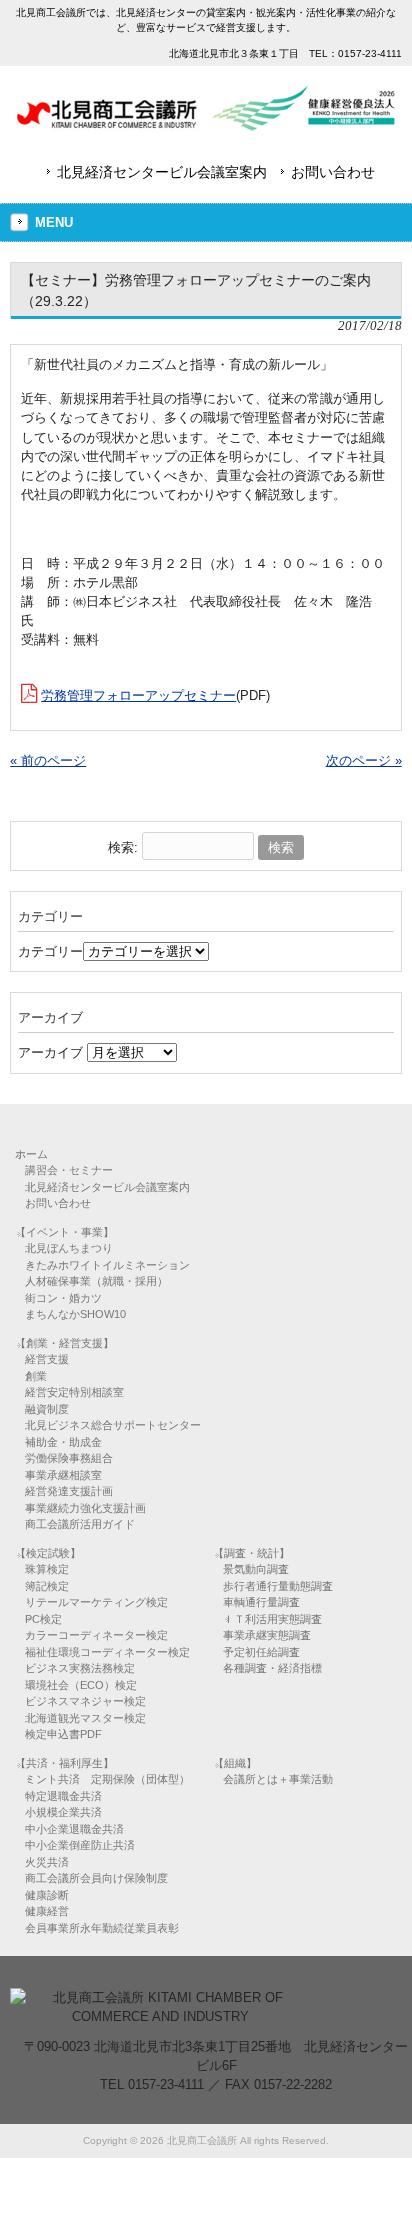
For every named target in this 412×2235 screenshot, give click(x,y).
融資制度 (47, 1409)
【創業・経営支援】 (64, 1343)
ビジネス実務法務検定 (80, 1668)
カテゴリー (50, 951)
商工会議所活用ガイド (80, 1524)
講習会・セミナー (69, 1170)
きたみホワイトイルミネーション (107, 1265)
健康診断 (47, 1895)
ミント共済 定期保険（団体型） (107, 1779)
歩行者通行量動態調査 (278, 1586)
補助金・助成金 (63, 1442)
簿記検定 (47, 1586)
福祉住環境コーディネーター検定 (107, 1652)
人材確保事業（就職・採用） (96, 1281)
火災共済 (47, 1862)
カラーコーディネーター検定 (96, 1635)
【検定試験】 (48, 1553)
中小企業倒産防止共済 (80, 1845)
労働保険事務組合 (69, 1458)
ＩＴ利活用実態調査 (272, 1619)
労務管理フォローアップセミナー (138, 695)
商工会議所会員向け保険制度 (96, 1878)
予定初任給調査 (261, 1652)
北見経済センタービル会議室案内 (162, 172)
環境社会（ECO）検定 (81, 1685)
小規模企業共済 (63, 1812)
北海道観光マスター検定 (85, 1718)
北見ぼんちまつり (69, 1248)
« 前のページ (48, 760)
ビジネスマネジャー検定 (85, 1701)
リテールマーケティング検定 (96, 1602)
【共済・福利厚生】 (64, 1763)
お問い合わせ (333, 172)
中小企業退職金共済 (74, 1829)
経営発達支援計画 (69, 1491)
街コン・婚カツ (63, 1298)
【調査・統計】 (251, 1553)
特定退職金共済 (63, 1796)
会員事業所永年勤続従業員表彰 (102, 1928)
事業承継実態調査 (267, 1635)
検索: (123, 847)
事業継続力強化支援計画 (85, 1508)
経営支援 (47, 1359)
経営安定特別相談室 (74, 1392)
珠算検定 (47, 1569)
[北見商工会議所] (206, 123)
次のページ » (364, 760)
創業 (36, 1376)
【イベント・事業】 (64, 1232)
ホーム (31, 1154)
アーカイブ (50, 1052)
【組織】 (235, 1763)
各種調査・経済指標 (272, 1668)
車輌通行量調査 (261, 1602)
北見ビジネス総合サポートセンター (113, 1425)
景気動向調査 (256, 1569)
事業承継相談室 (63, 1475)
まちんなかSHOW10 (75, 1314)
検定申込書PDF (63, 1734)
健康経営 (47, 1911)
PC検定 (43, 1619)
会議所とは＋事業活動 (278, 1779)
